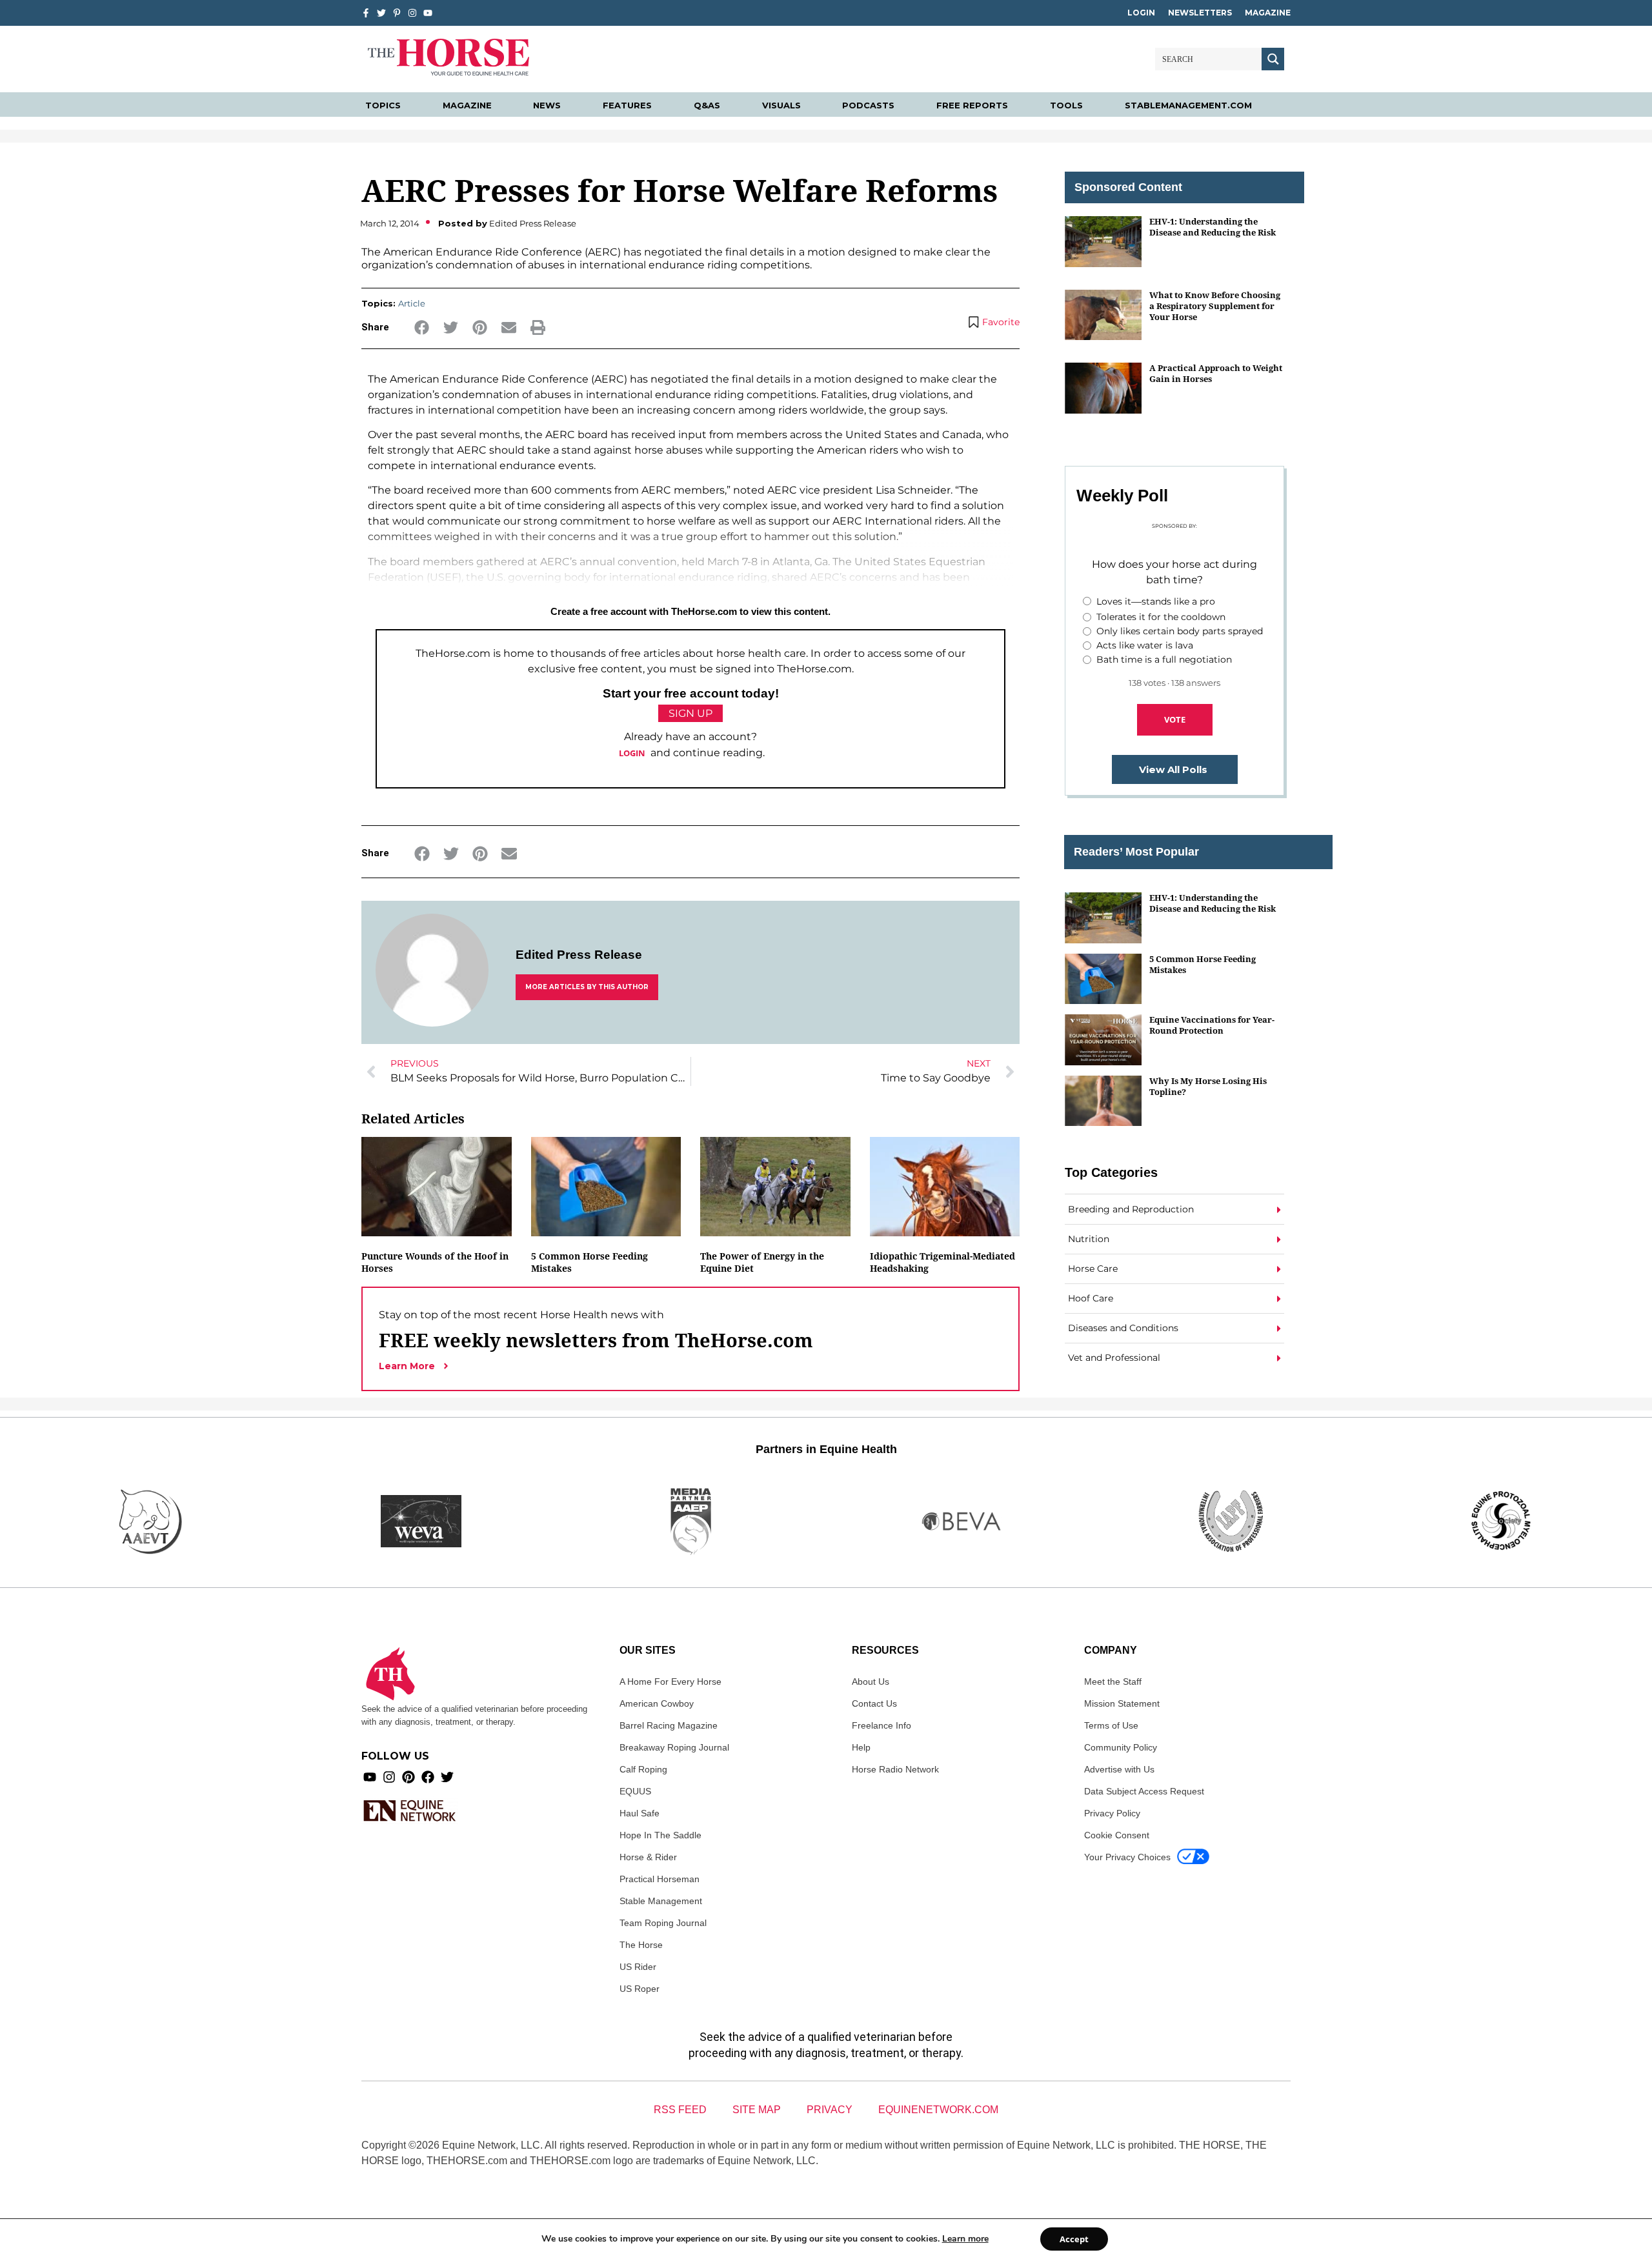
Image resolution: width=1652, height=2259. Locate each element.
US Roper (640, 1989)
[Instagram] (412, 13)
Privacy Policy (1112, 1813)
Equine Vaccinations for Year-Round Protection (1212, 1025)
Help (861, 1747)
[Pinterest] (408, 1777)
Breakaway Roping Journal (674, 1747)
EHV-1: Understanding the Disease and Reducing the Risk (1213, 227)
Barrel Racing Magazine (669, 1725)
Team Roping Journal (663, 1923)
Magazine (1268, 13)
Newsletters (1200, 13)
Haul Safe (640, 1813)
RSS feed (680, 2110)
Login (1141, 13)
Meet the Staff (1113, 1682)
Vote (1175, 719)
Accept (1074, 2239)
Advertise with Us (1119, 1769)
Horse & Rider (648, 1857)
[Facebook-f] (366, 13)
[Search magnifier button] (1273, 59)
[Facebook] (428, 1777)
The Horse (641, 1945)
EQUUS (635, 1791)
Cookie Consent (1117, 1835)
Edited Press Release (579, 955)
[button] (422, 327)
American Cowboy (657, 1703)
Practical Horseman (660, 1879)
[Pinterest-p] (397, 13)
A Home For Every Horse (670, 1682)
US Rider (638, 1967)
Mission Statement (1122, 1703)
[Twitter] (381, 13)
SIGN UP (690, 713)
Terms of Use (1111, 1725)
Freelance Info (881, 1725)
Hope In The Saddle (660, 1835)
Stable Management (661, 1901)
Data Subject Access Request (1144, 1791)
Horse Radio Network (895, 1769)
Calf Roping (643, 1769)
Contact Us (874, 1703)
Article (412, 303)
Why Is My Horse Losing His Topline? (1208, 1086)
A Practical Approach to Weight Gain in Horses (1216, 373)
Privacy (830, 2110)
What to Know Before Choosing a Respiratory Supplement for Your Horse (1215, 306)
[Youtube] (370, 1777)
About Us (871, 1682)
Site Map (757, 2110)
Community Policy (1121, 1747)
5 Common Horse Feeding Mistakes (1203, 964)
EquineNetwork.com (938, 2110)
